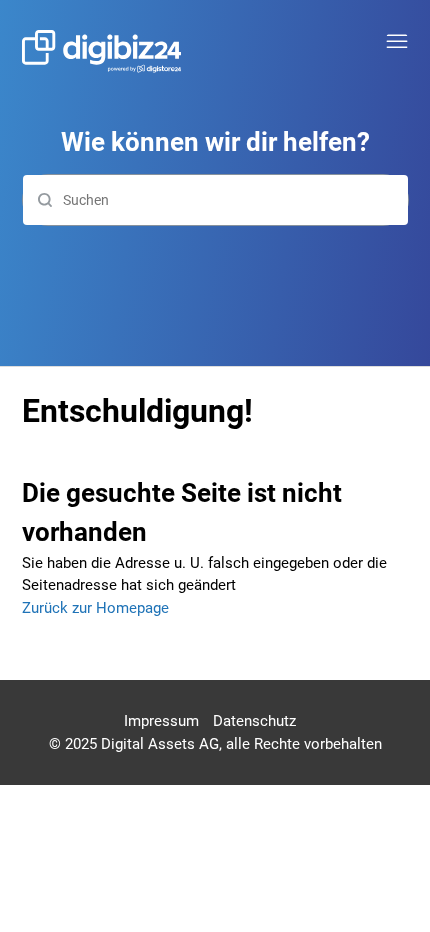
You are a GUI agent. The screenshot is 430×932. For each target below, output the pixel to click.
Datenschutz (254, 721)
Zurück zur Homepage (95, 608)
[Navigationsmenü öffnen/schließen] (397, 42)
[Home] (102, 51)
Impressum (161, 721)
